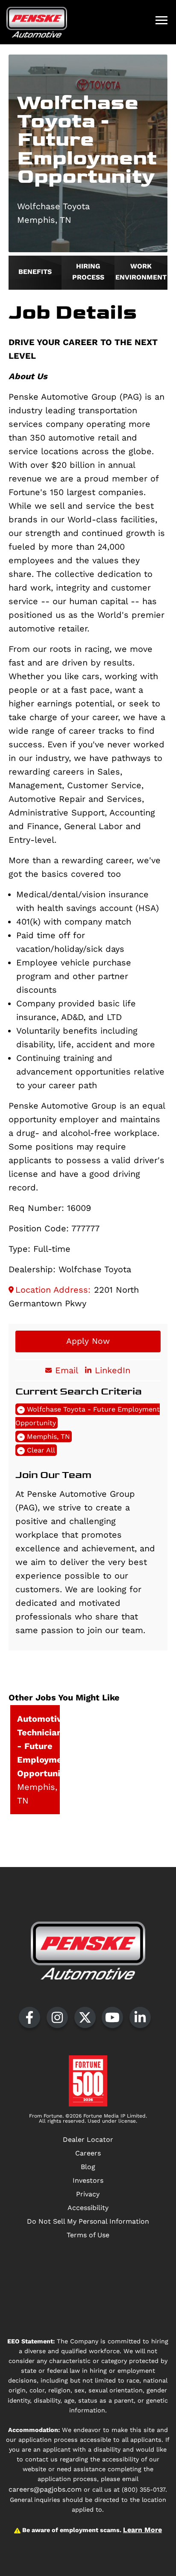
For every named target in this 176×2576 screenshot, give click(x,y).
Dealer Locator (88, 2139)
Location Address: (53, 1290)
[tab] (35, 273)
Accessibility (88, 2208)
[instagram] (57, 2017)
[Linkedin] (140, 2017)
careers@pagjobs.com (45, 2489)
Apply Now (88, 1341)
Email (67, 1370)
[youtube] (112, 2017)
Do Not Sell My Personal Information (88, 2221)
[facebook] (29, 2017)
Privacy (88, 2194)
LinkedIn (113, 1370)
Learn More (142, 2530)
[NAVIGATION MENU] (161, 20)
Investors (88, 2180)
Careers (88, 2153)
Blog (88, 2167)
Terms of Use (88, 2235)
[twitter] (85, 2017)
